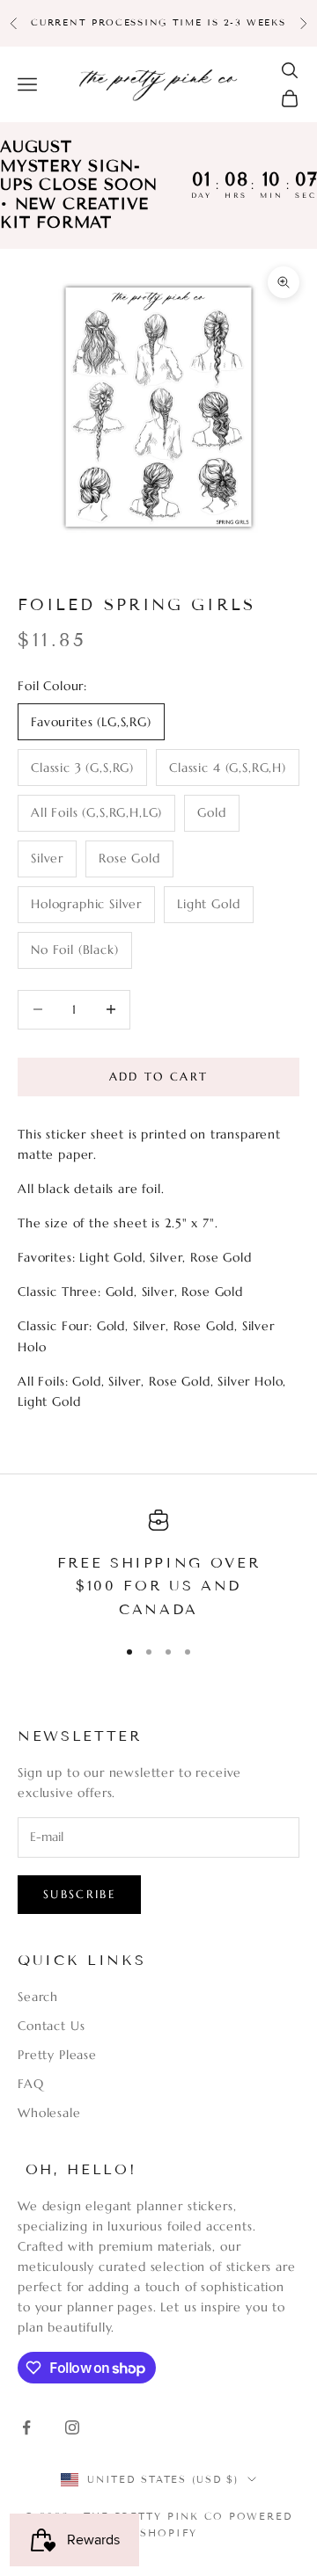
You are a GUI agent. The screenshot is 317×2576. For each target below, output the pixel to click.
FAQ (31, 2084)
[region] (158, 1566)
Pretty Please (57, 2055)
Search (38, 1997)
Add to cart (159, 1077)
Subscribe (79, 1894)
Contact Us (51, 2026)
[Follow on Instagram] (72, 2427)
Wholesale (49, 2113)
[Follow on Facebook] (26, 2427)
